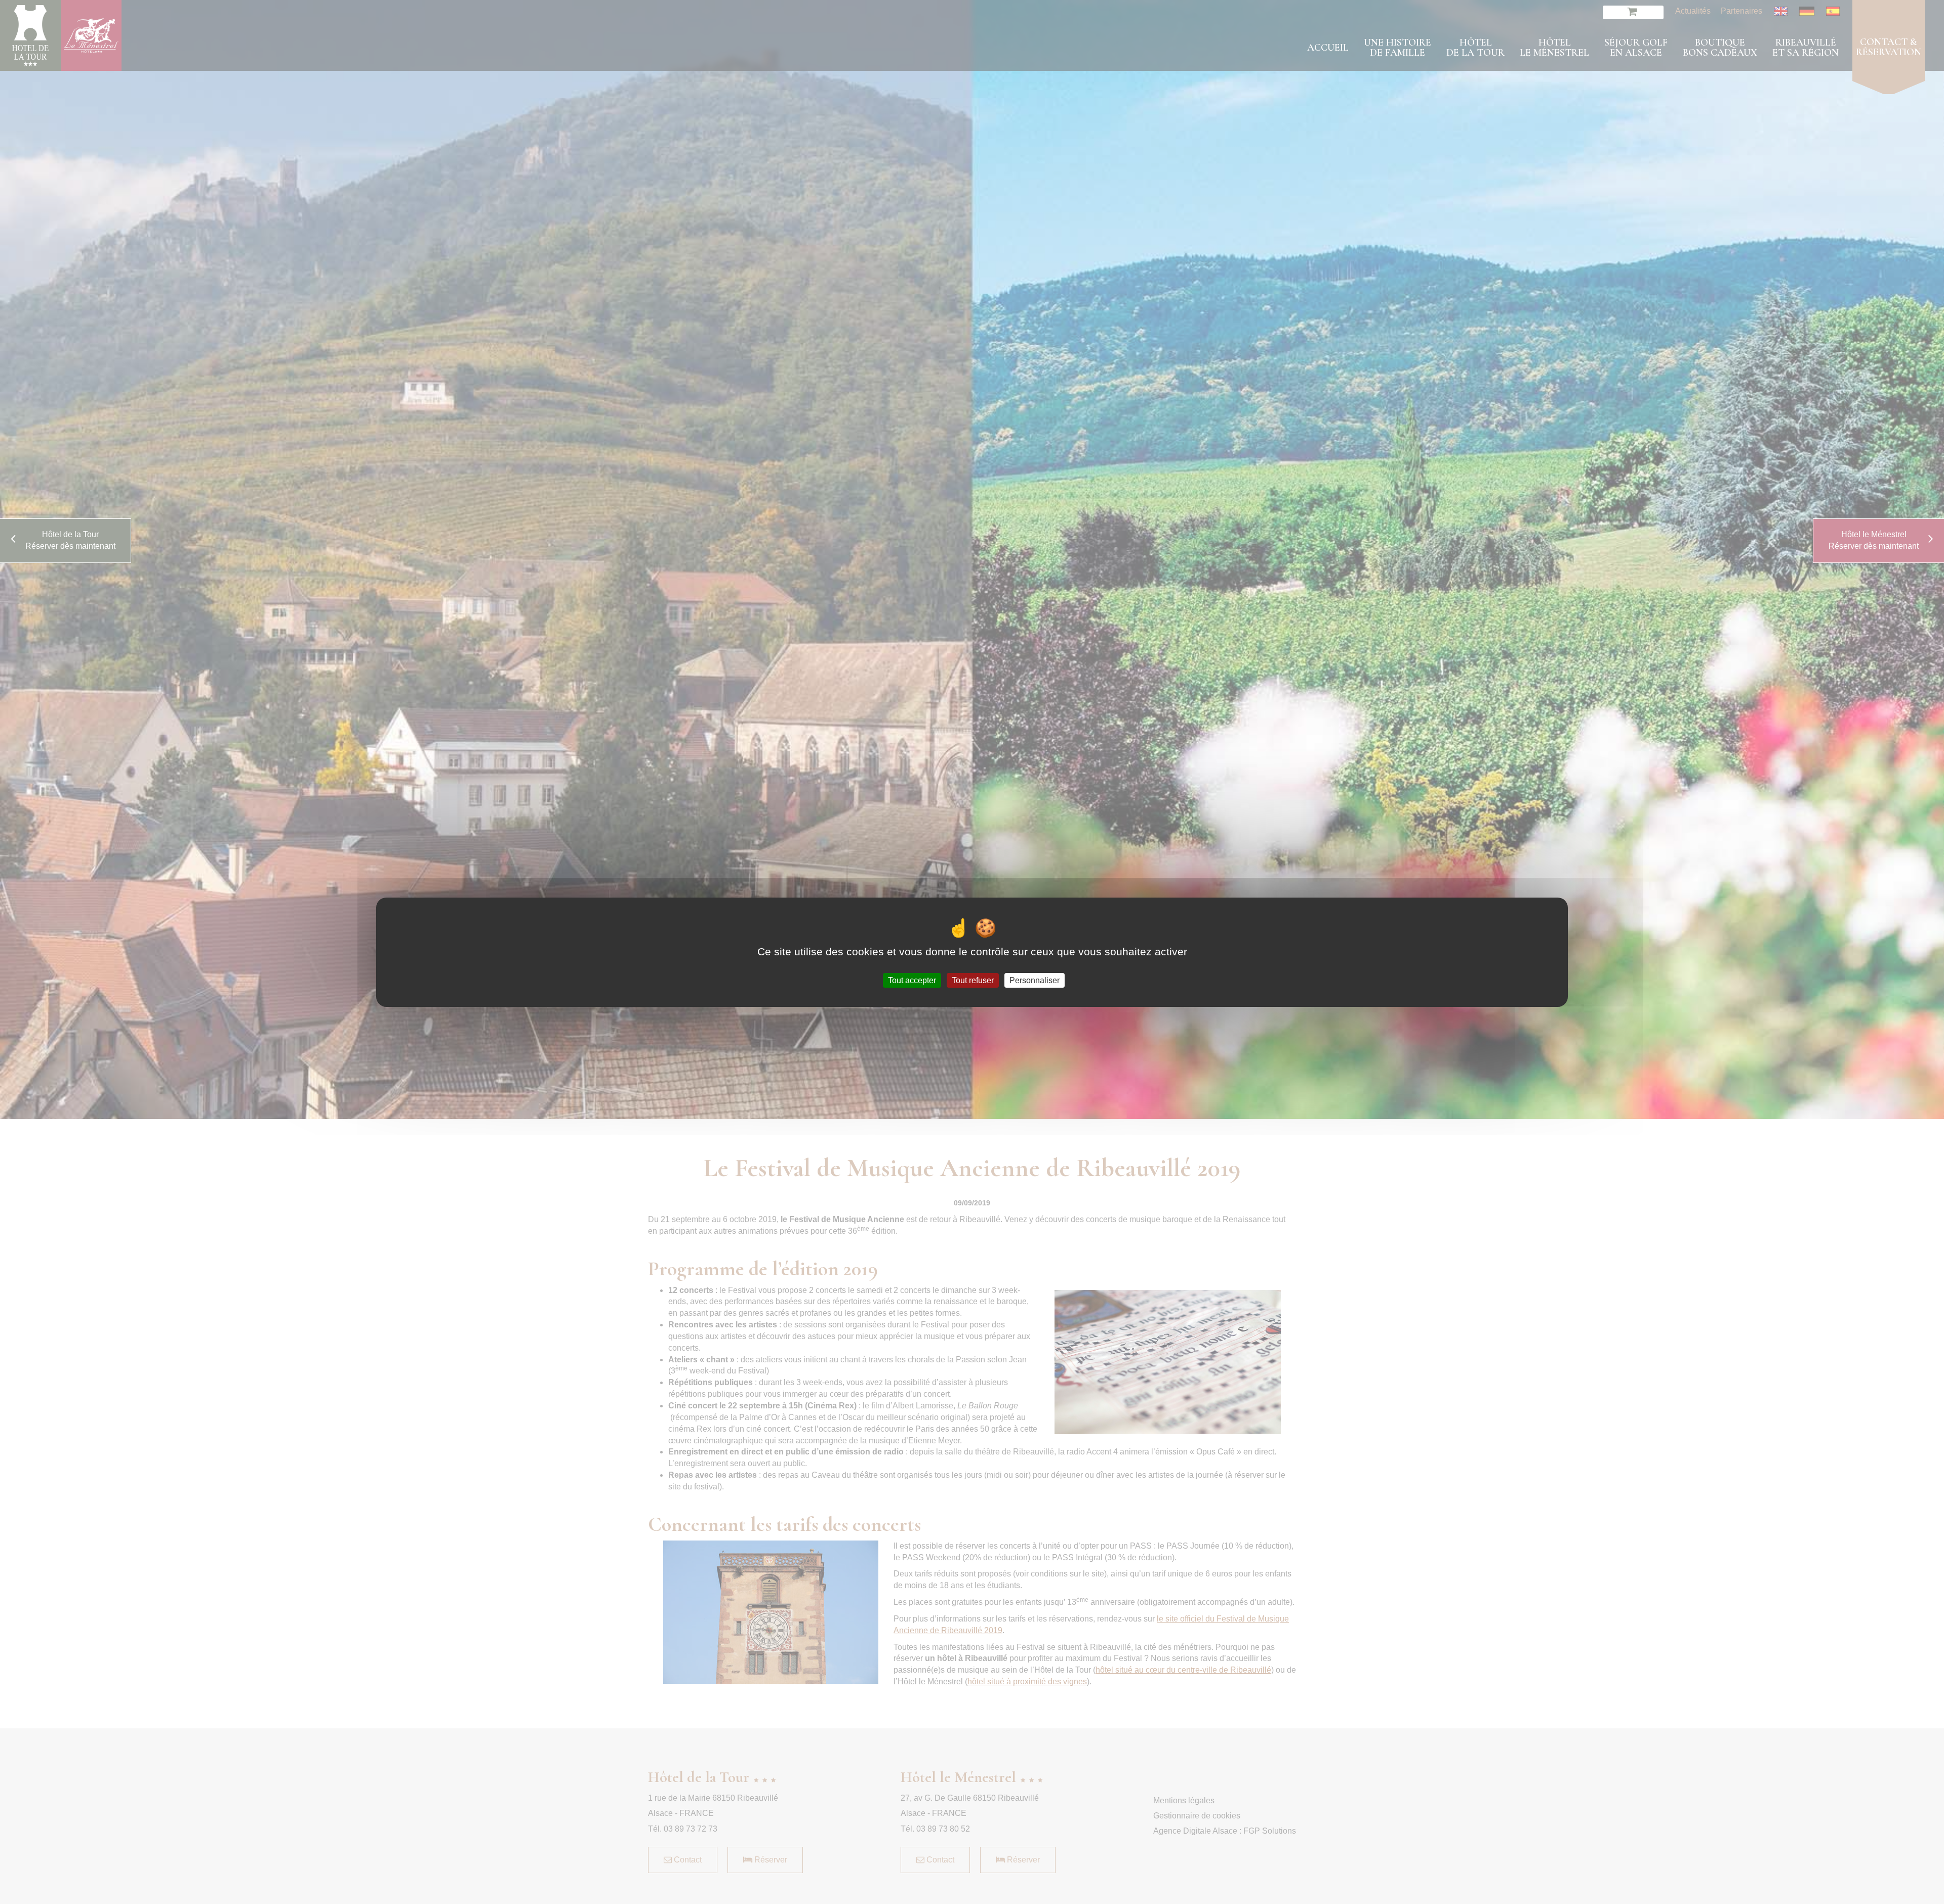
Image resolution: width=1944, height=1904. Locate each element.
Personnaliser (1035, 980)
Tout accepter (912, 980)
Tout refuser (973, 980)
